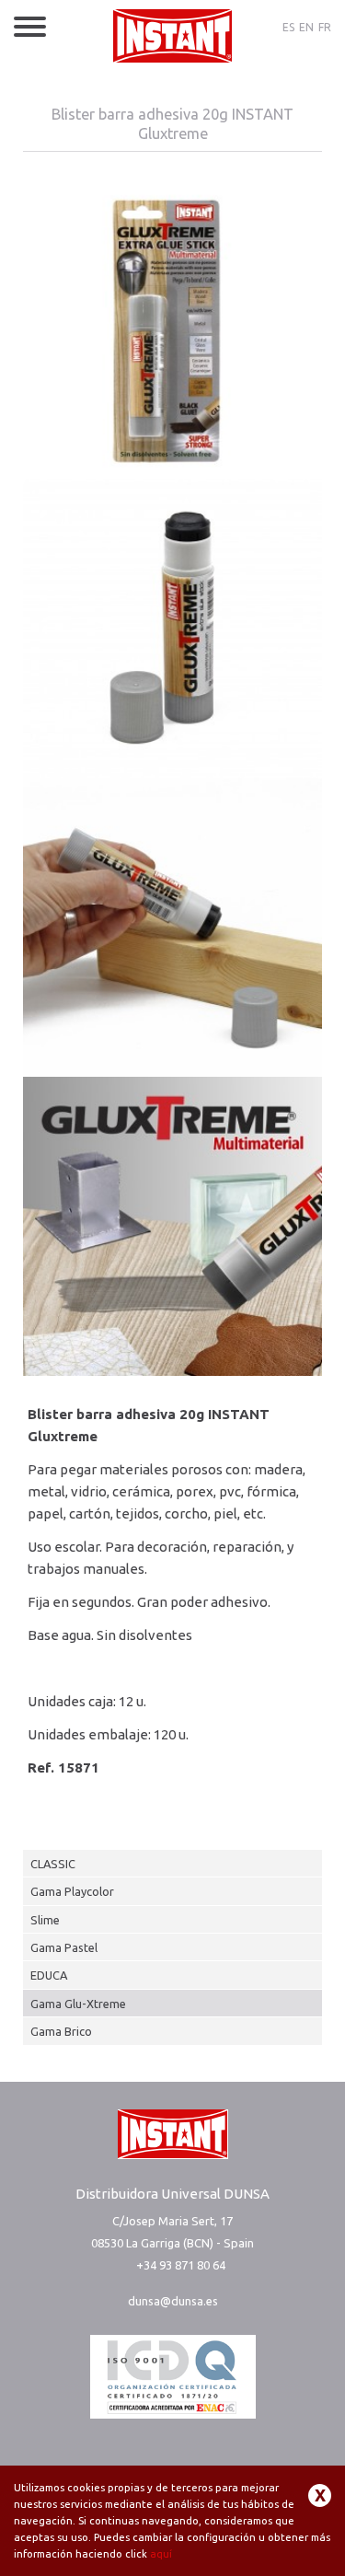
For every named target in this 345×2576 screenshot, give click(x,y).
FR (325, 27)
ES (288, 27)
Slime (45, 1920)
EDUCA (49, 1975)
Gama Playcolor (72, 1891)
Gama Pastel (64, 1947)
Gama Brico (61, 2031)
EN (306, 27)
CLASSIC (53, 1864)
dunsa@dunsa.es (173, 2301)
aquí (161, 2554)
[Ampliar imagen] (172, 329)
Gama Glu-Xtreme (78, 2004)
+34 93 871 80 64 (181, 2265)
